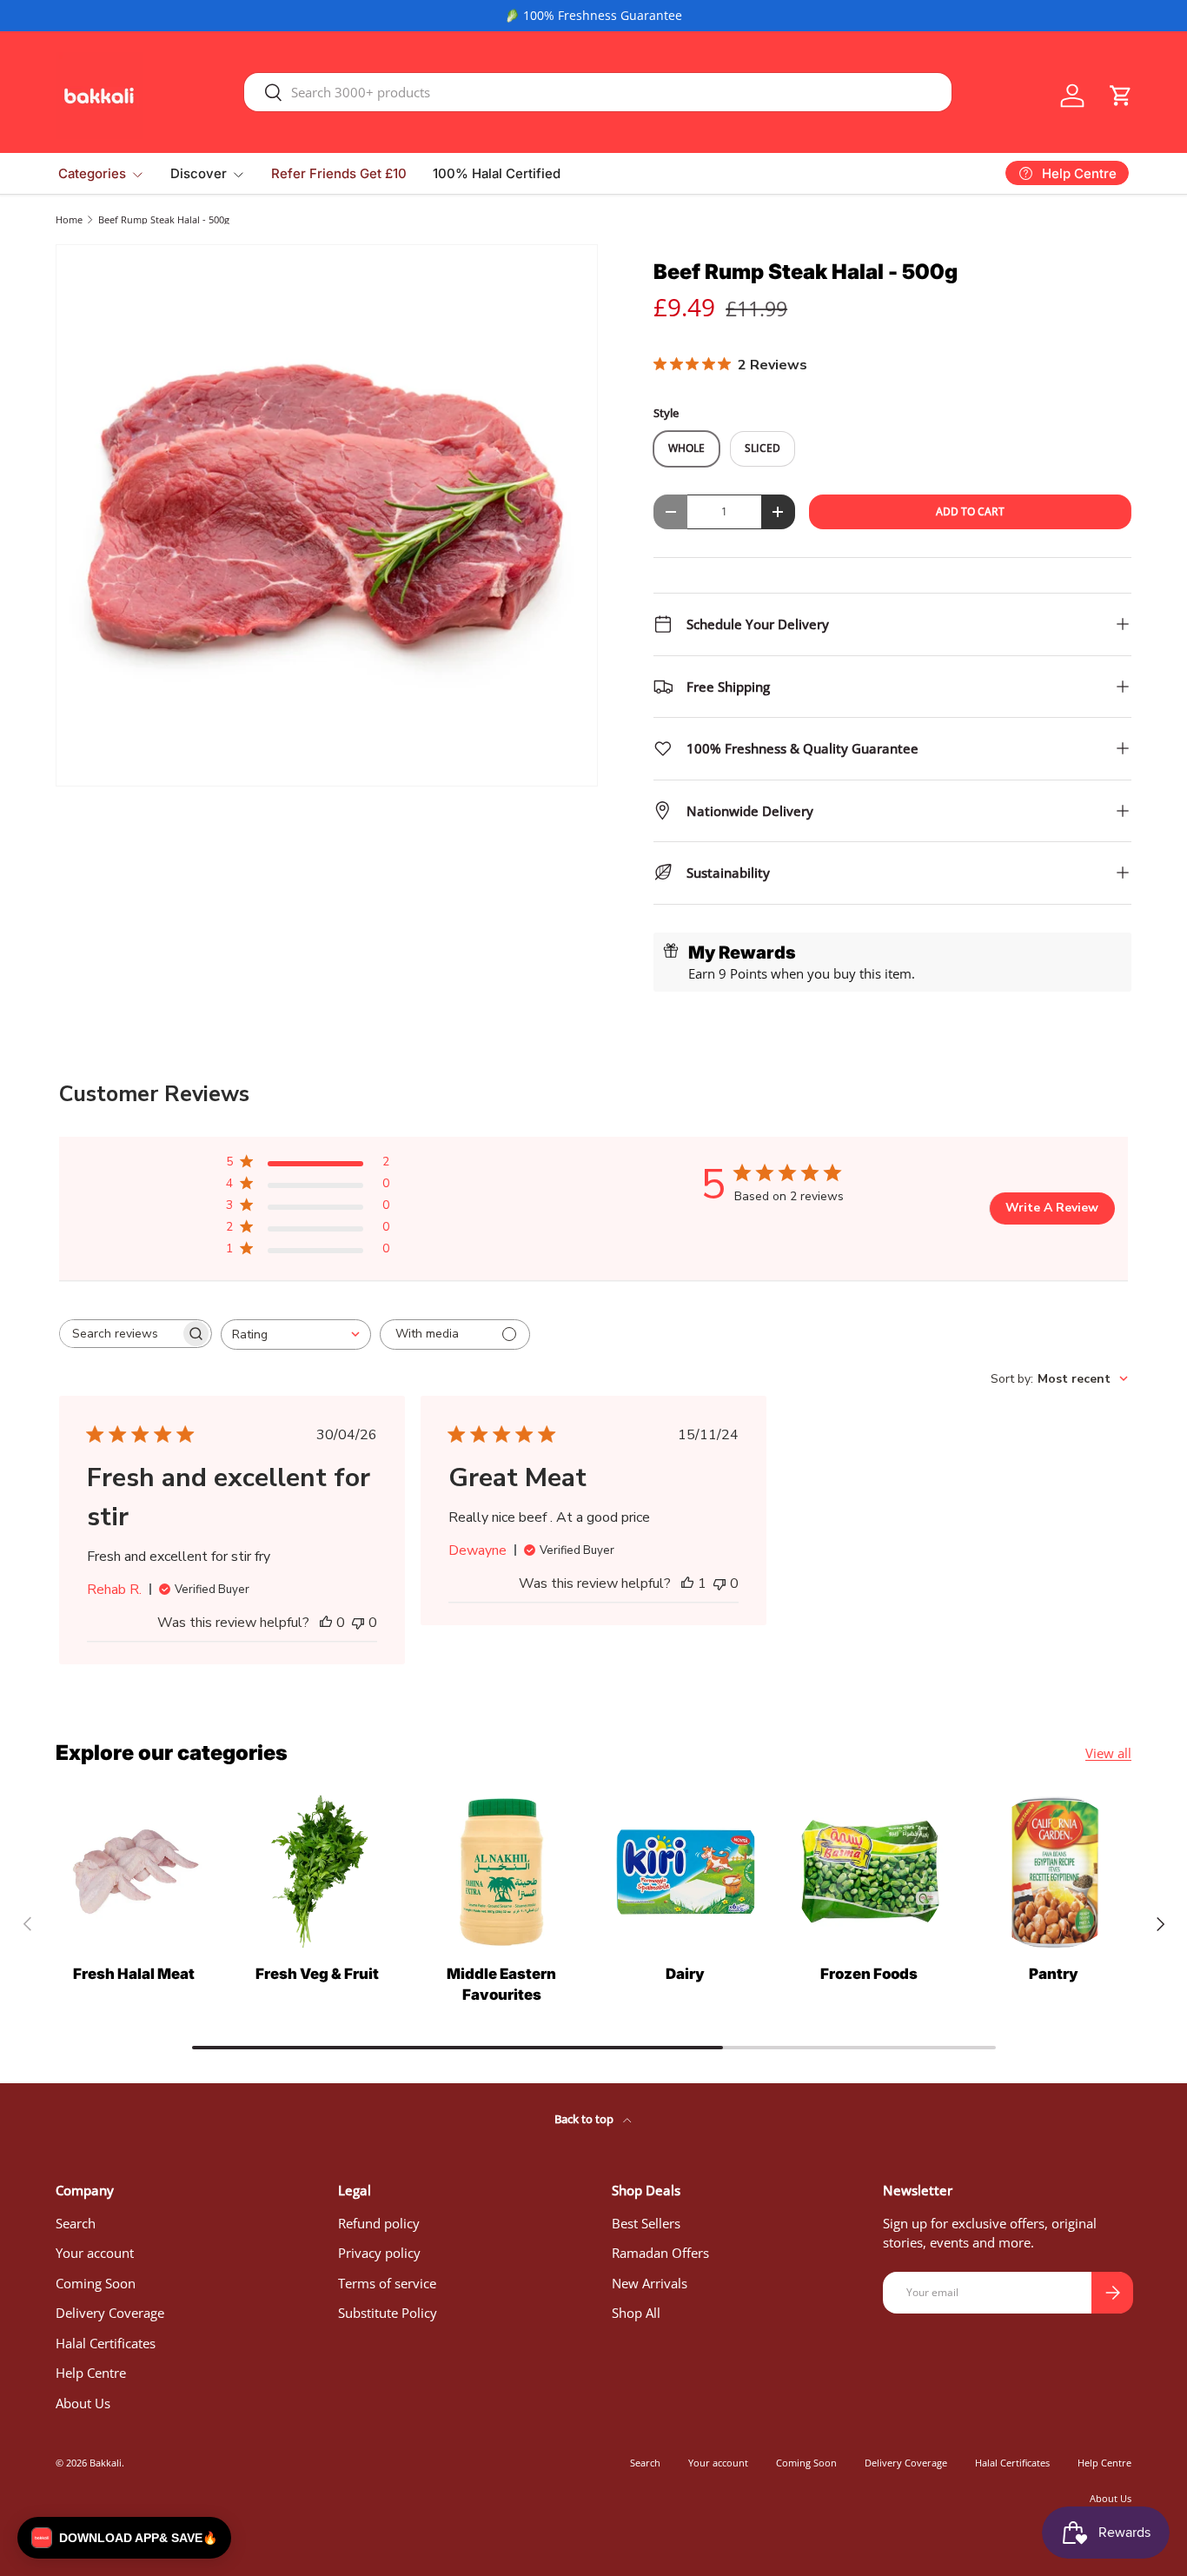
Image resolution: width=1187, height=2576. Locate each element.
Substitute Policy (388, 2313)
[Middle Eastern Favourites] (501, 1872)
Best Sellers (646, 2223)
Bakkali (106, 2463)
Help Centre (91, 2373)
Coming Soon (96, 2283)
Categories (92, 173)
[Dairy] (686, 1872)
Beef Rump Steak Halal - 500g (164, 219)
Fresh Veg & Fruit (317, 1974)
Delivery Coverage (110, 2313)
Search (76, 2223)
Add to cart (970, 511)
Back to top (585, 2119)
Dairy (685, 1974)
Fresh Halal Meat (134, 1974)
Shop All (636, 2313)
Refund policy (379, 2223)
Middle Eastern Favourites (501, 1984)
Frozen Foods (869, 1974)
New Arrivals (650, 2283)
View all (1108, 1753)
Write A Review (1052, 1208)
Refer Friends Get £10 (339, 173)
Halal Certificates (106, 2343)
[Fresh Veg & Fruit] (318, 1872)
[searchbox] (120, 1334)
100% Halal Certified (497, 173)
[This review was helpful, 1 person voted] (687, 1583)
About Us (83, 2403)
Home (69, 219)
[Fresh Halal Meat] (134, 1872)
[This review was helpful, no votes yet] (326, 1623)
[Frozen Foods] (870, 1872)
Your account (95, 2253)
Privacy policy (379, 2253)
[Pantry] (1053, 1872)
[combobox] (598, 92)
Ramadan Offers (660, 2253)
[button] (1121, 96)
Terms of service (387, 2283)
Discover (199, 173)
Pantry (1054, 1974)
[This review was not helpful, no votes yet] (358, 1623)
